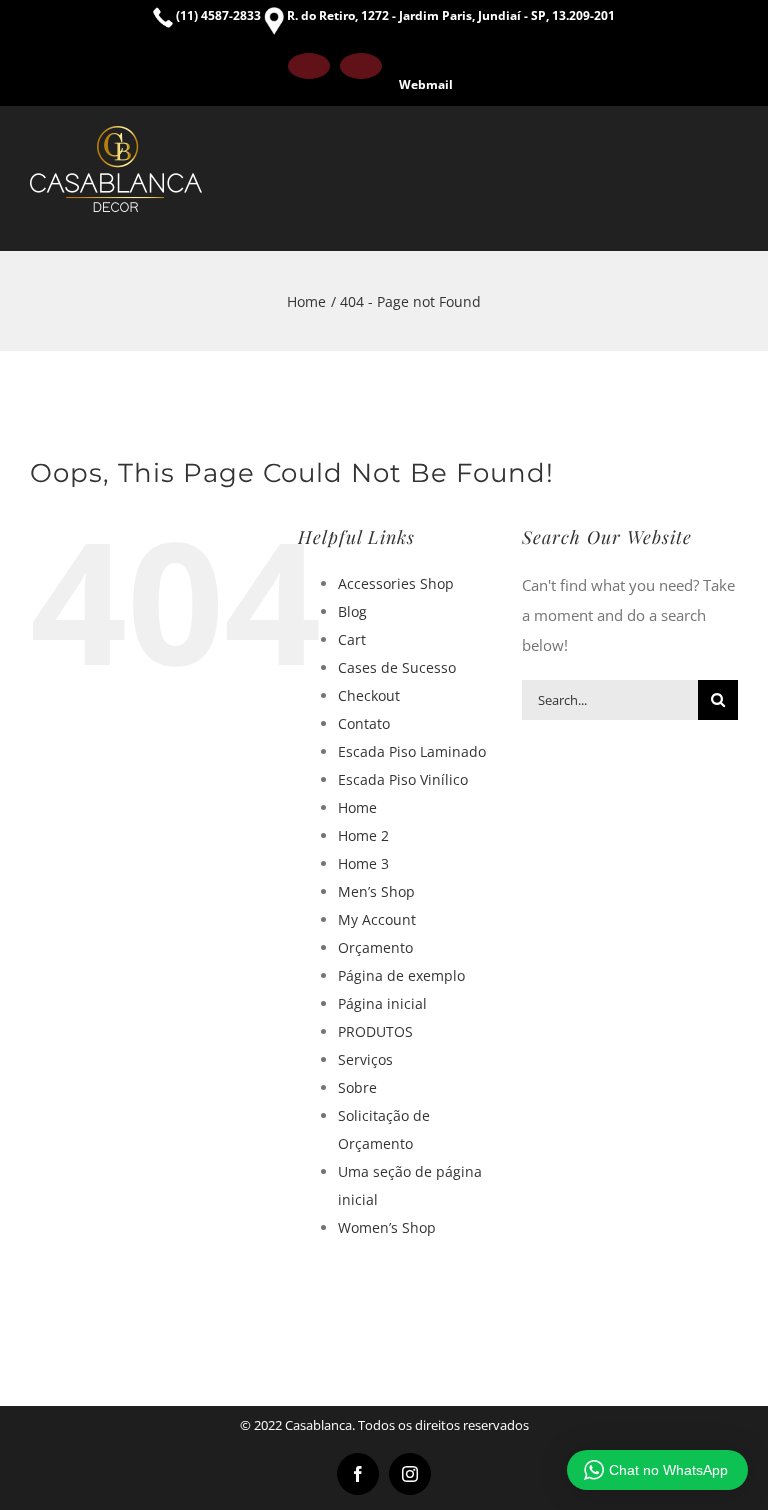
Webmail (426, 84)
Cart (352, 639)
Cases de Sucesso (397, 667)
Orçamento (375, 947)
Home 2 (363, 835)
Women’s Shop (387, 1227)
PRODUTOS (375, 1031)
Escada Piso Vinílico (403, 779)
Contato (364, 723)
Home (357, 807)
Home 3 (363, 863)
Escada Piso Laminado (412, 751)
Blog (352, 611)
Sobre (357, 1087)
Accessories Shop (396, 583)
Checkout (369, 695)
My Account (377, 919)
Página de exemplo (401, 975)
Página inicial (382, 1003)
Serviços (365, 1059)
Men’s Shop (376, 891)
